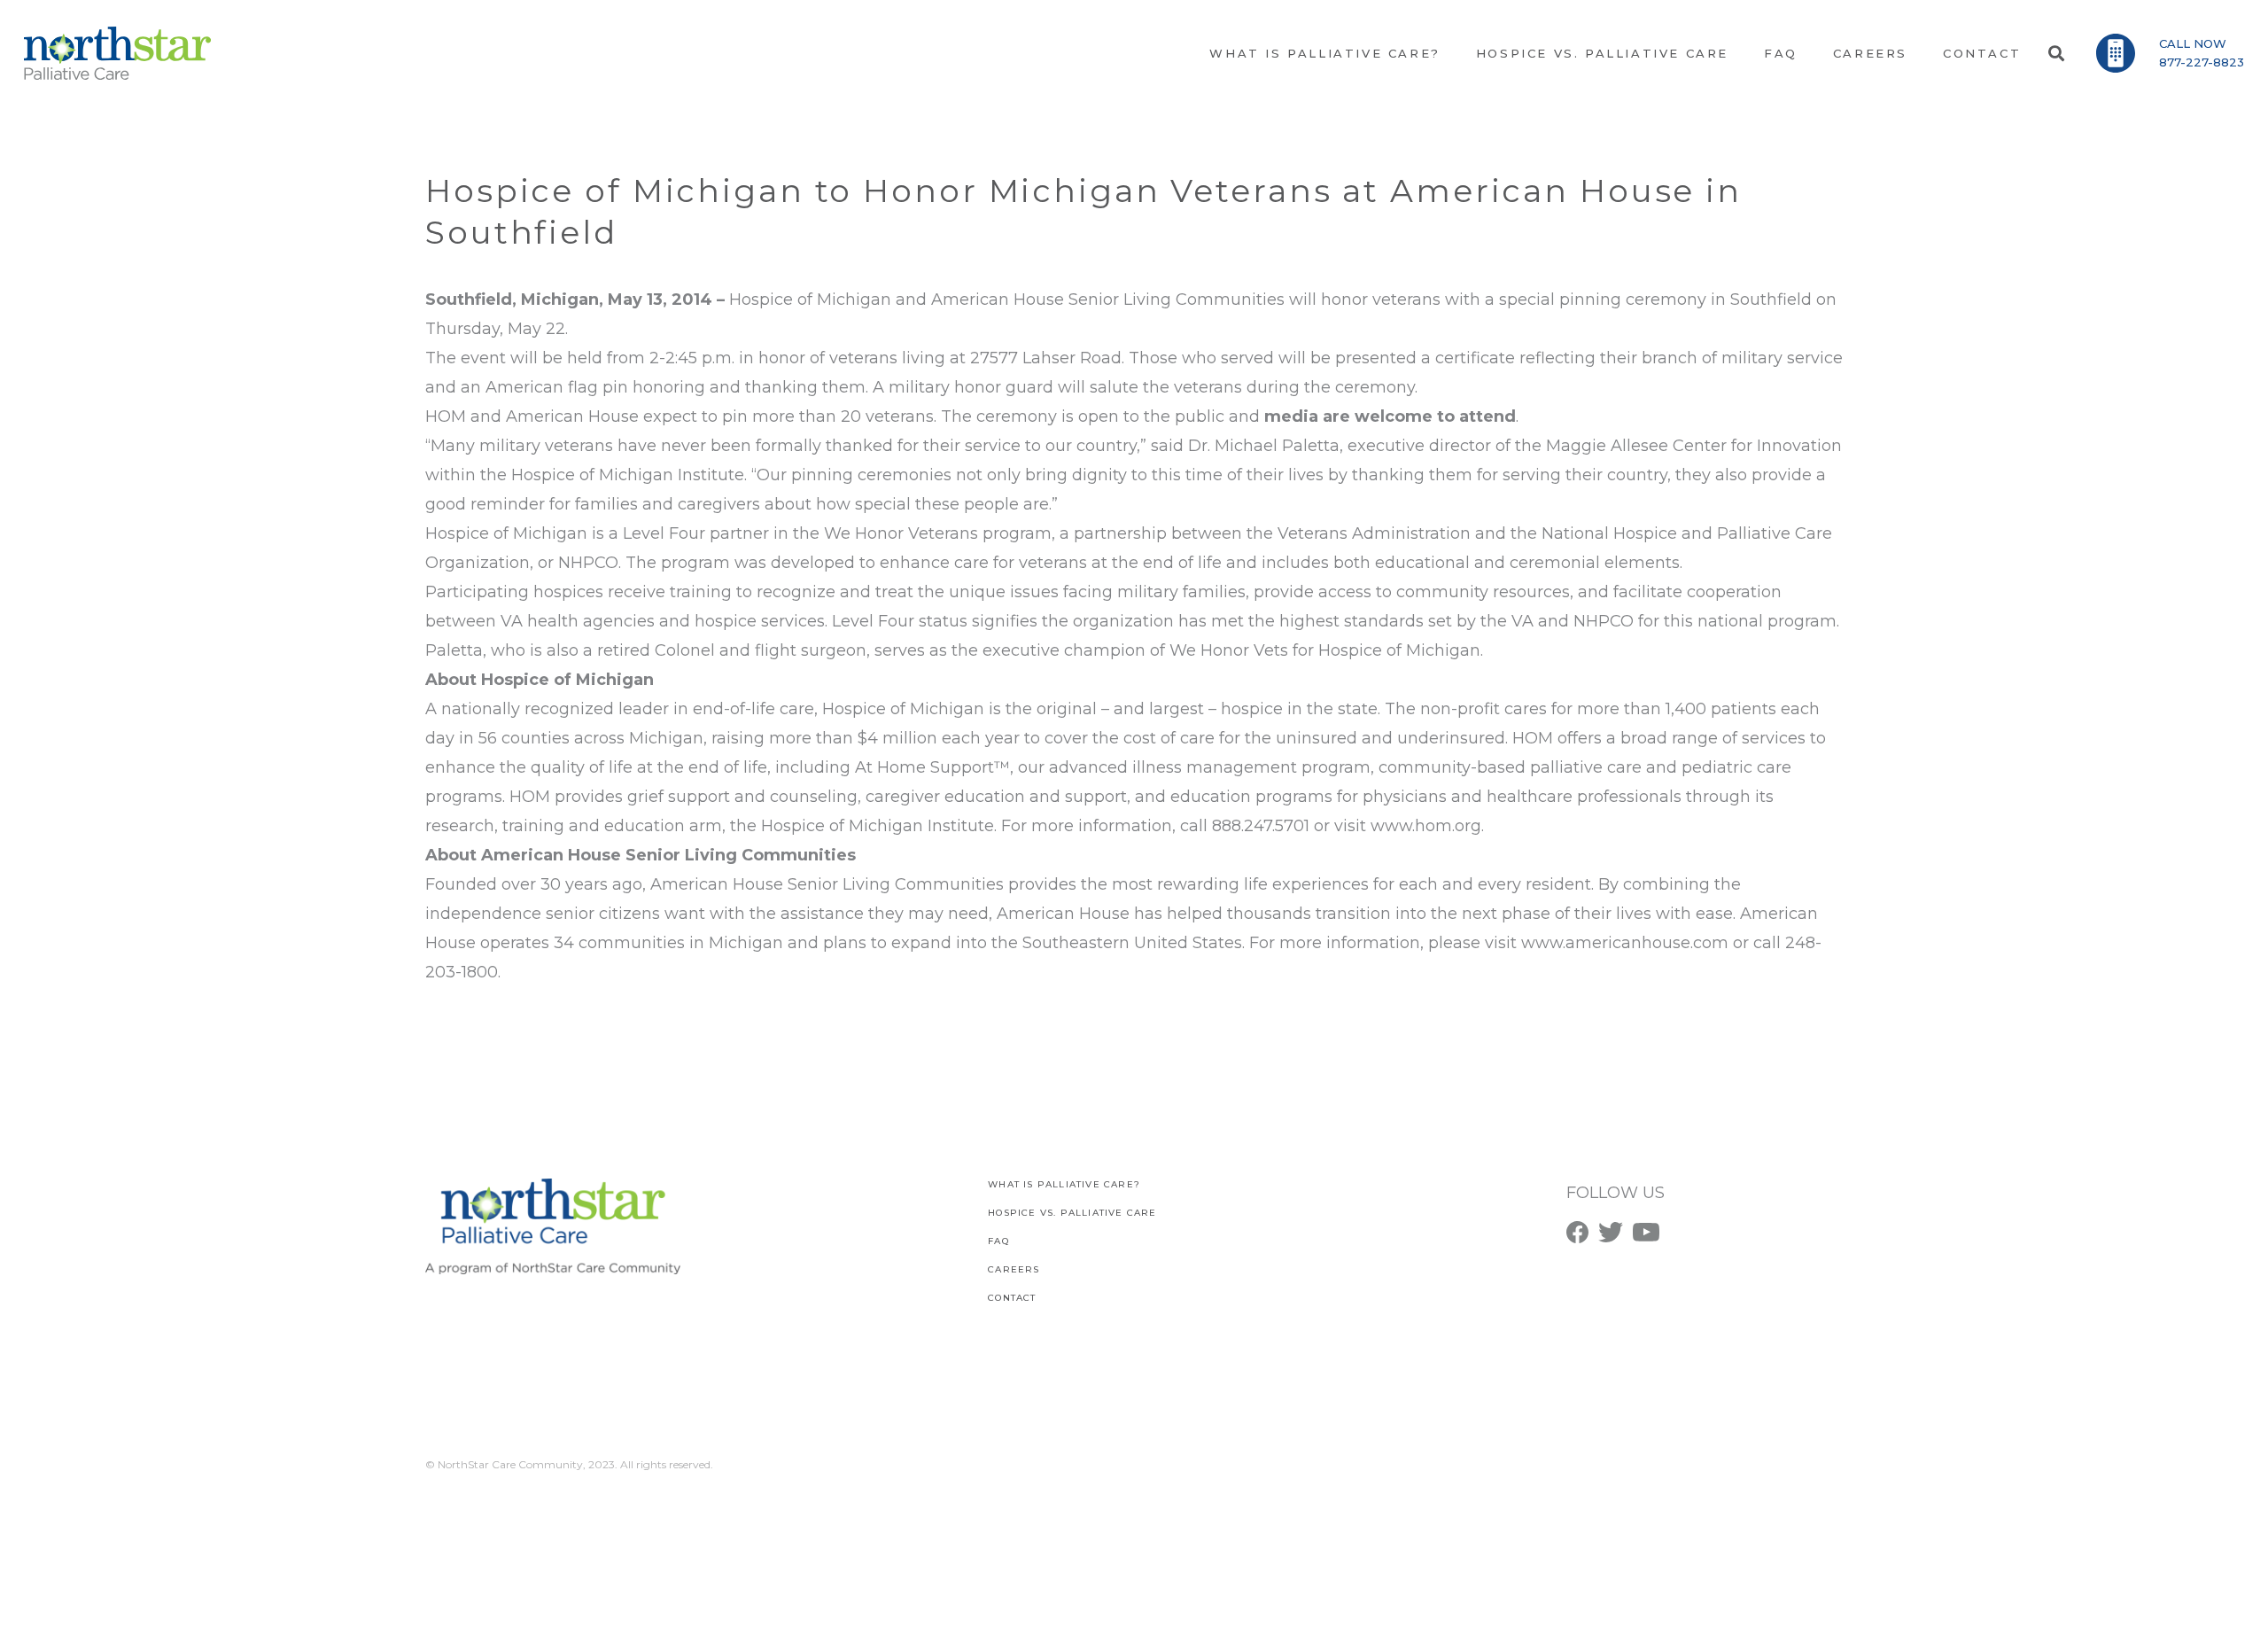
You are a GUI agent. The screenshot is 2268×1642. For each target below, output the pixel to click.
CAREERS (1014, 1269)
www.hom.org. (1427, 826)
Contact (1012, 1298)
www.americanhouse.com (1627, 943)
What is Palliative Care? (1064, 1184)
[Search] (2056, 53)
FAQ (998, 1241)
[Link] (117, 53)
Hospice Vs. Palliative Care (1072, 1213)
